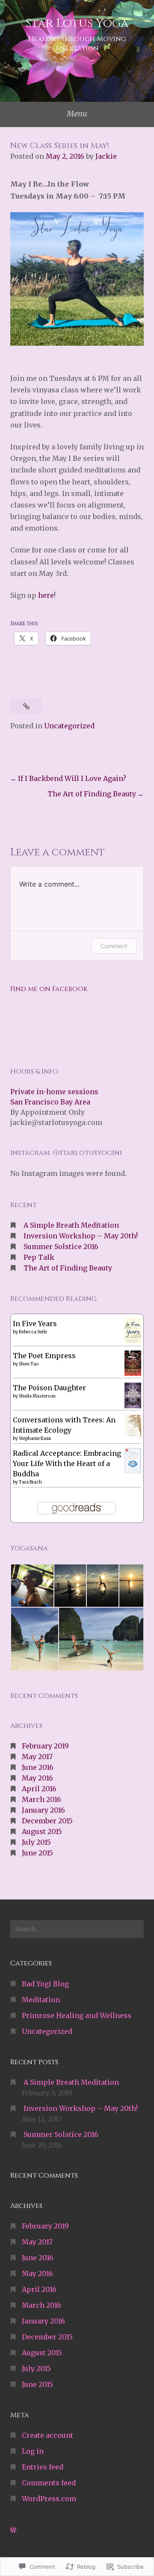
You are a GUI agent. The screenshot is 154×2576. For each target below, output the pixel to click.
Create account (47, 2435)
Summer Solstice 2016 (61, 1246)
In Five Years (35, 1324)
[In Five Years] (133, 1341)
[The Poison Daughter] (133, 1406)
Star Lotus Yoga (77, 23)
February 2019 (45, 1746)
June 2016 (38, 1767)
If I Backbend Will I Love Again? (72, 778)
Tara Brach (30, 1482)
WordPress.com (49, 2499)
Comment (114, 946)
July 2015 (36, 1842)
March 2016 (41, 1799)
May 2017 (37, 1757)
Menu (77, 114)
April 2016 (39, 1789)
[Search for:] (77, 1929)
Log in (33, 2451)
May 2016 (37, 1778)
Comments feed (49, 2483)
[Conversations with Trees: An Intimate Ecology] (133, 1435)
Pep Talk (39, 1257)
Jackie (106, 156)
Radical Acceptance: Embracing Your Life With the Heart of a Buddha (67, 1463)
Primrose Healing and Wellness (77, 2015)
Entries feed (43, 2467)
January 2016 (43, 1810)
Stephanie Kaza (35, 1438)
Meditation (41, 2000)
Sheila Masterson (37, 1396)
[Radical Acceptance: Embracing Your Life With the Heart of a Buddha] (133, 1471)
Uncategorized (69, 726)
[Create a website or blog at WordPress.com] (13, 2530)
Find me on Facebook (49, 989)
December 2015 (47, 1821)
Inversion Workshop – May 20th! (81, 1236)
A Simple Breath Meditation (71, 1225)
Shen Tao (29, 1364)
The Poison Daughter (49, 1388)
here (46, 595)
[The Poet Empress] (133, 1373)
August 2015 (42, 1831)
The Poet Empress (44, 1356)
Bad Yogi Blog (45, 1984)
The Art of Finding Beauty (92, 794)
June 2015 (37, 1853)
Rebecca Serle (33, 1332)
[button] (32, 1586)
